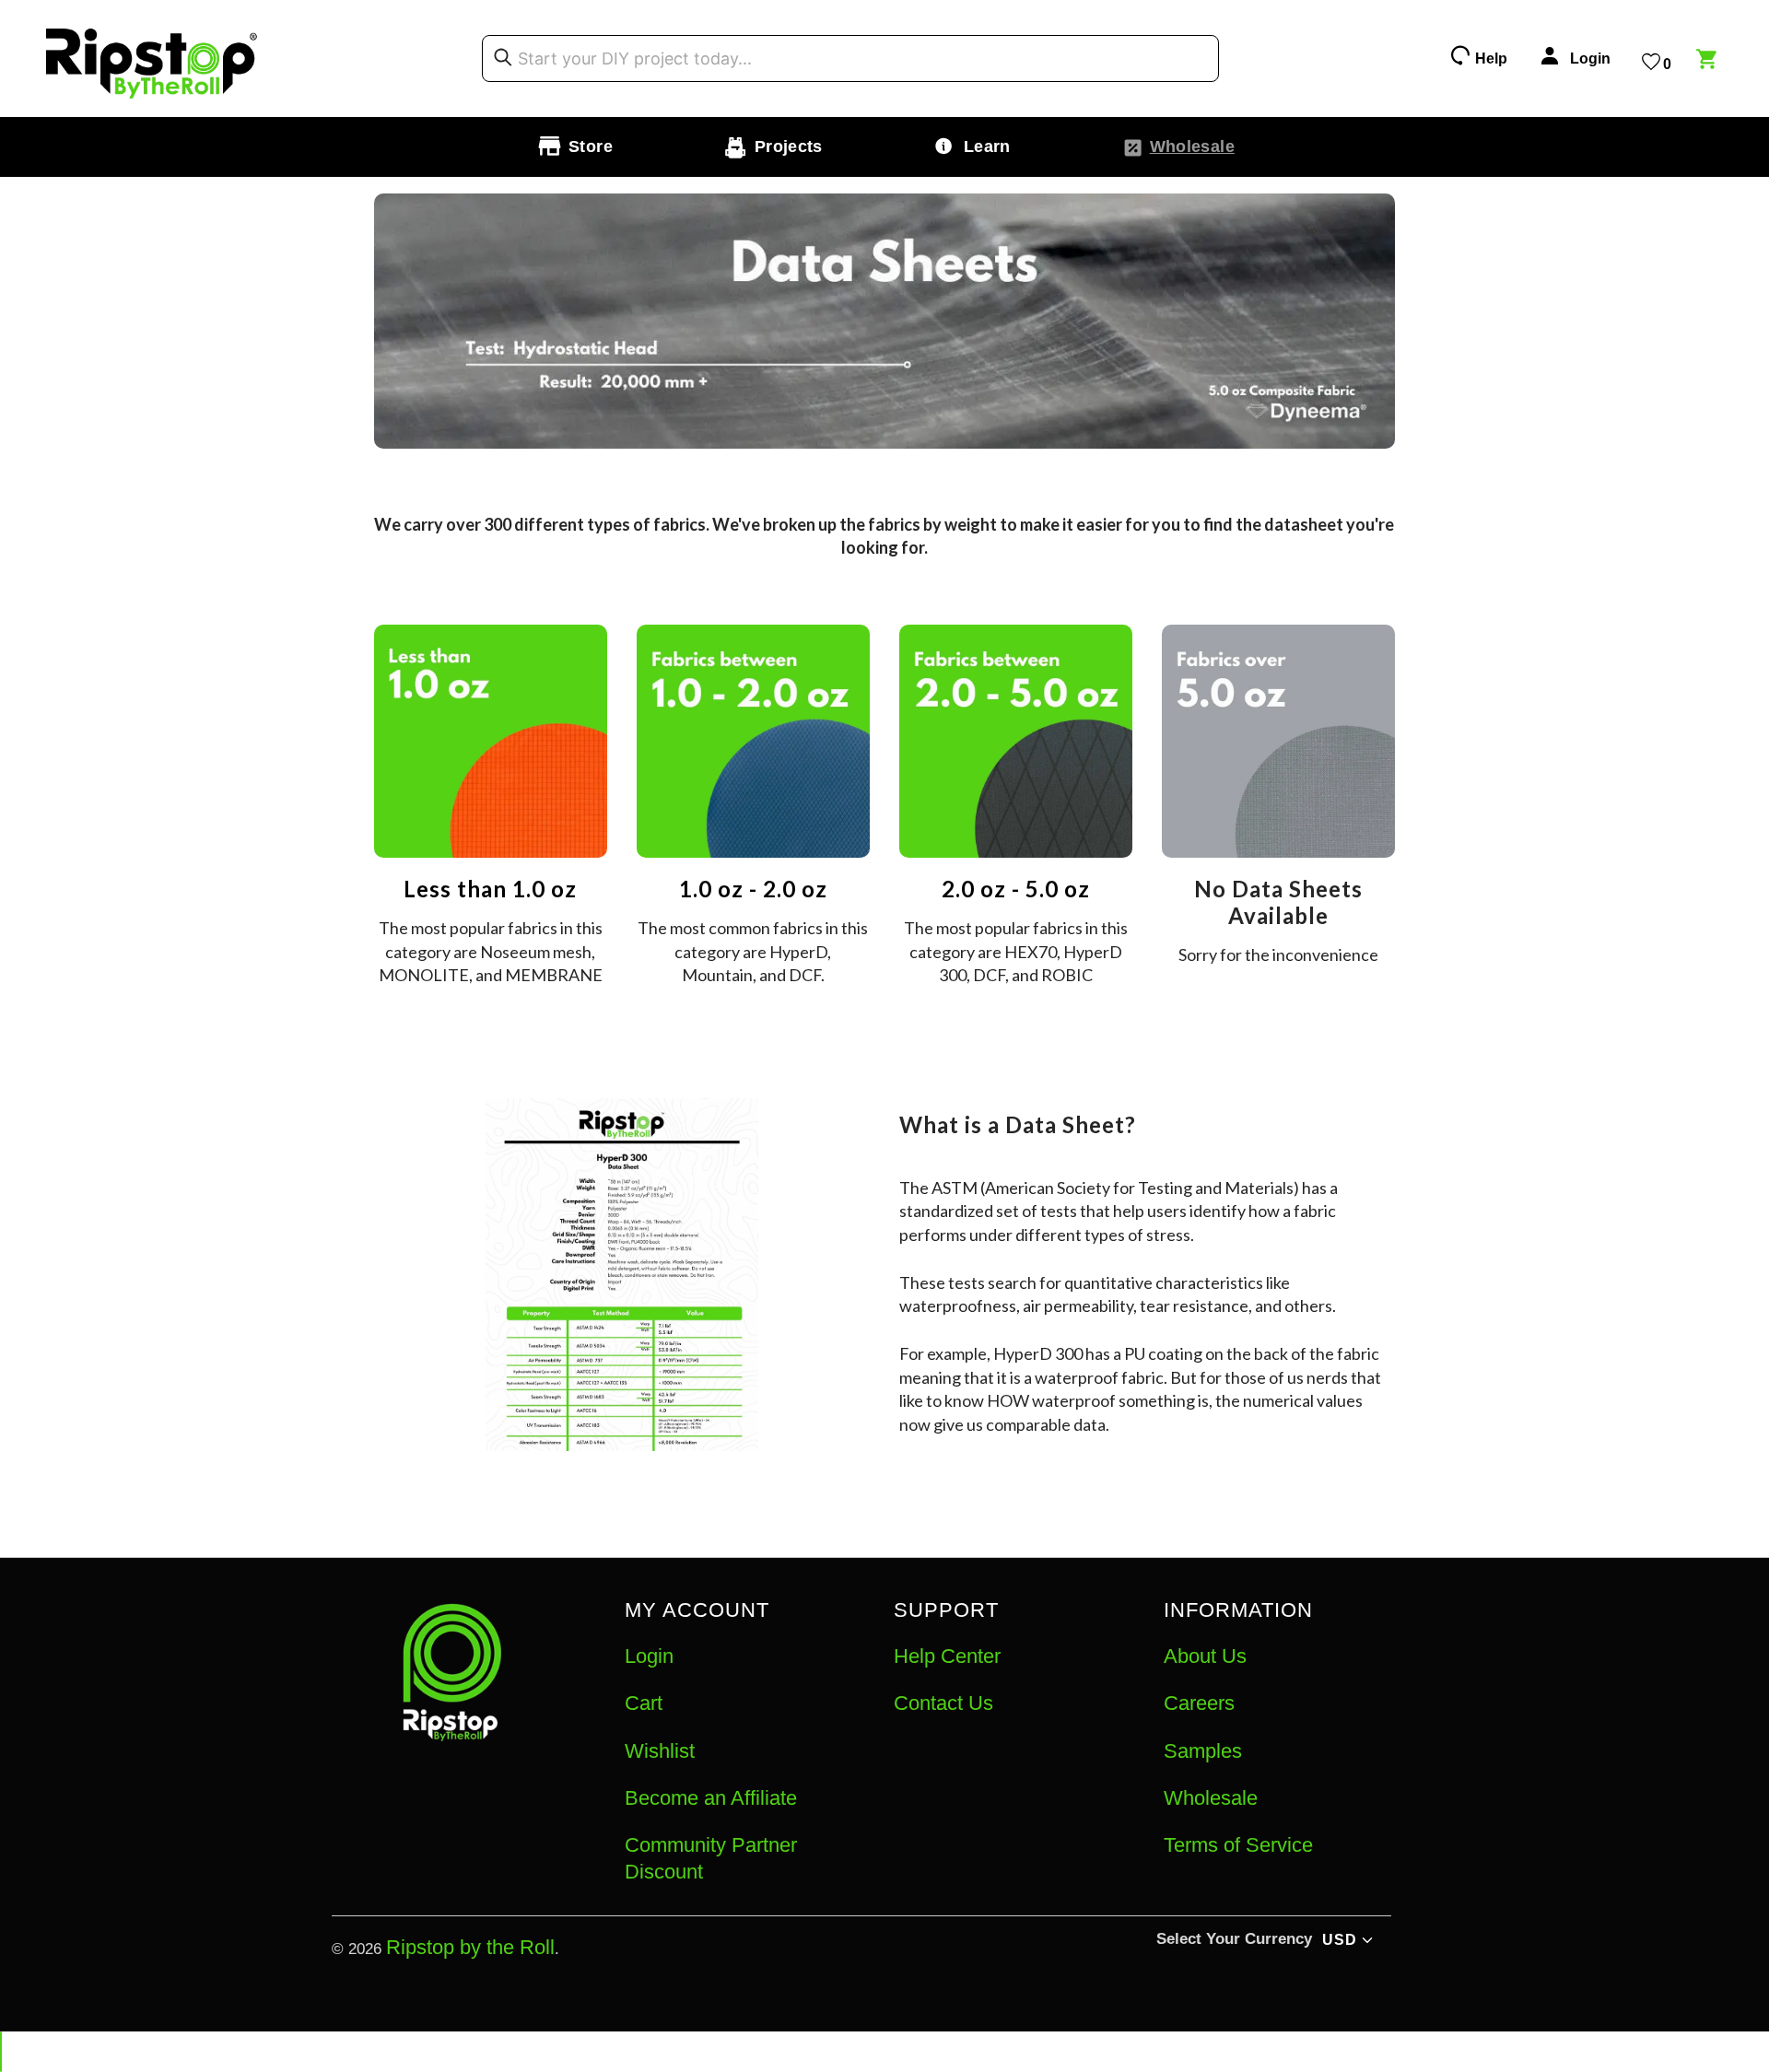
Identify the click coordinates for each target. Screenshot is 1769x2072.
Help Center (947, 1656)
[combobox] (850, 59)
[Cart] (1709, 62)
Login (649, 1656)
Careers (1199, 1703)
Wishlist (660, 1751)
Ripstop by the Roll (470, 1947)
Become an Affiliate (711, 1798)
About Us (1205, 1656)
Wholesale (1211, 1798)
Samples (1203, 1751)
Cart (644, 1703)
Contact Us (943, 1703)
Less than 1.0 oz (490, 889)
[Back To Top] (1, 2052)
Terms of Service (1238, 1845)
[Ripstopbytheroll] (152, 59)
